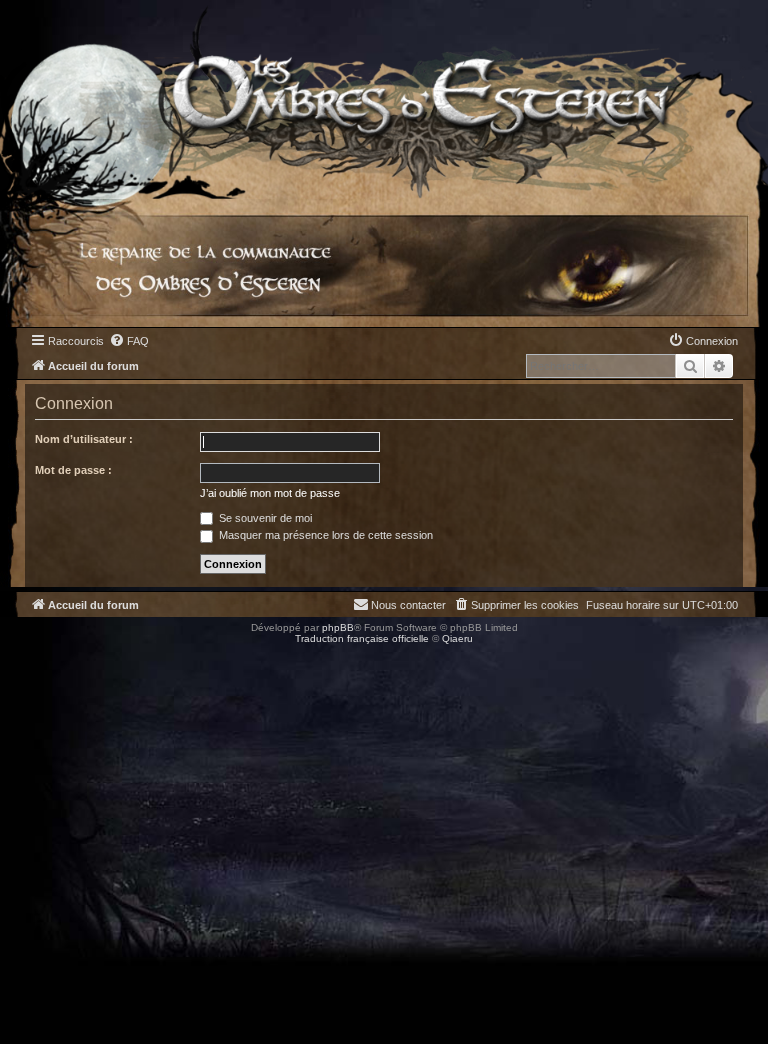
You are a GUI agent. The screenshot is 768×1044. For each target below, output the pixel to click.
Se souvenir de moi (264, 518)
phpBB (338, 627)
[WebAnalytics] (40, 656)
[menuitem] (129, 341)
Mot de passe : (73, 470)
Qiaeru (457, 638)
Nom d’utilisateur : (84, 439)
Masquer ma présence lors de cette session (324, 535)
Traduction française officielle (362, 638)
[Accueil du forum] (384, 99)
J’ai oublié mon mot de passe (270, 493)
